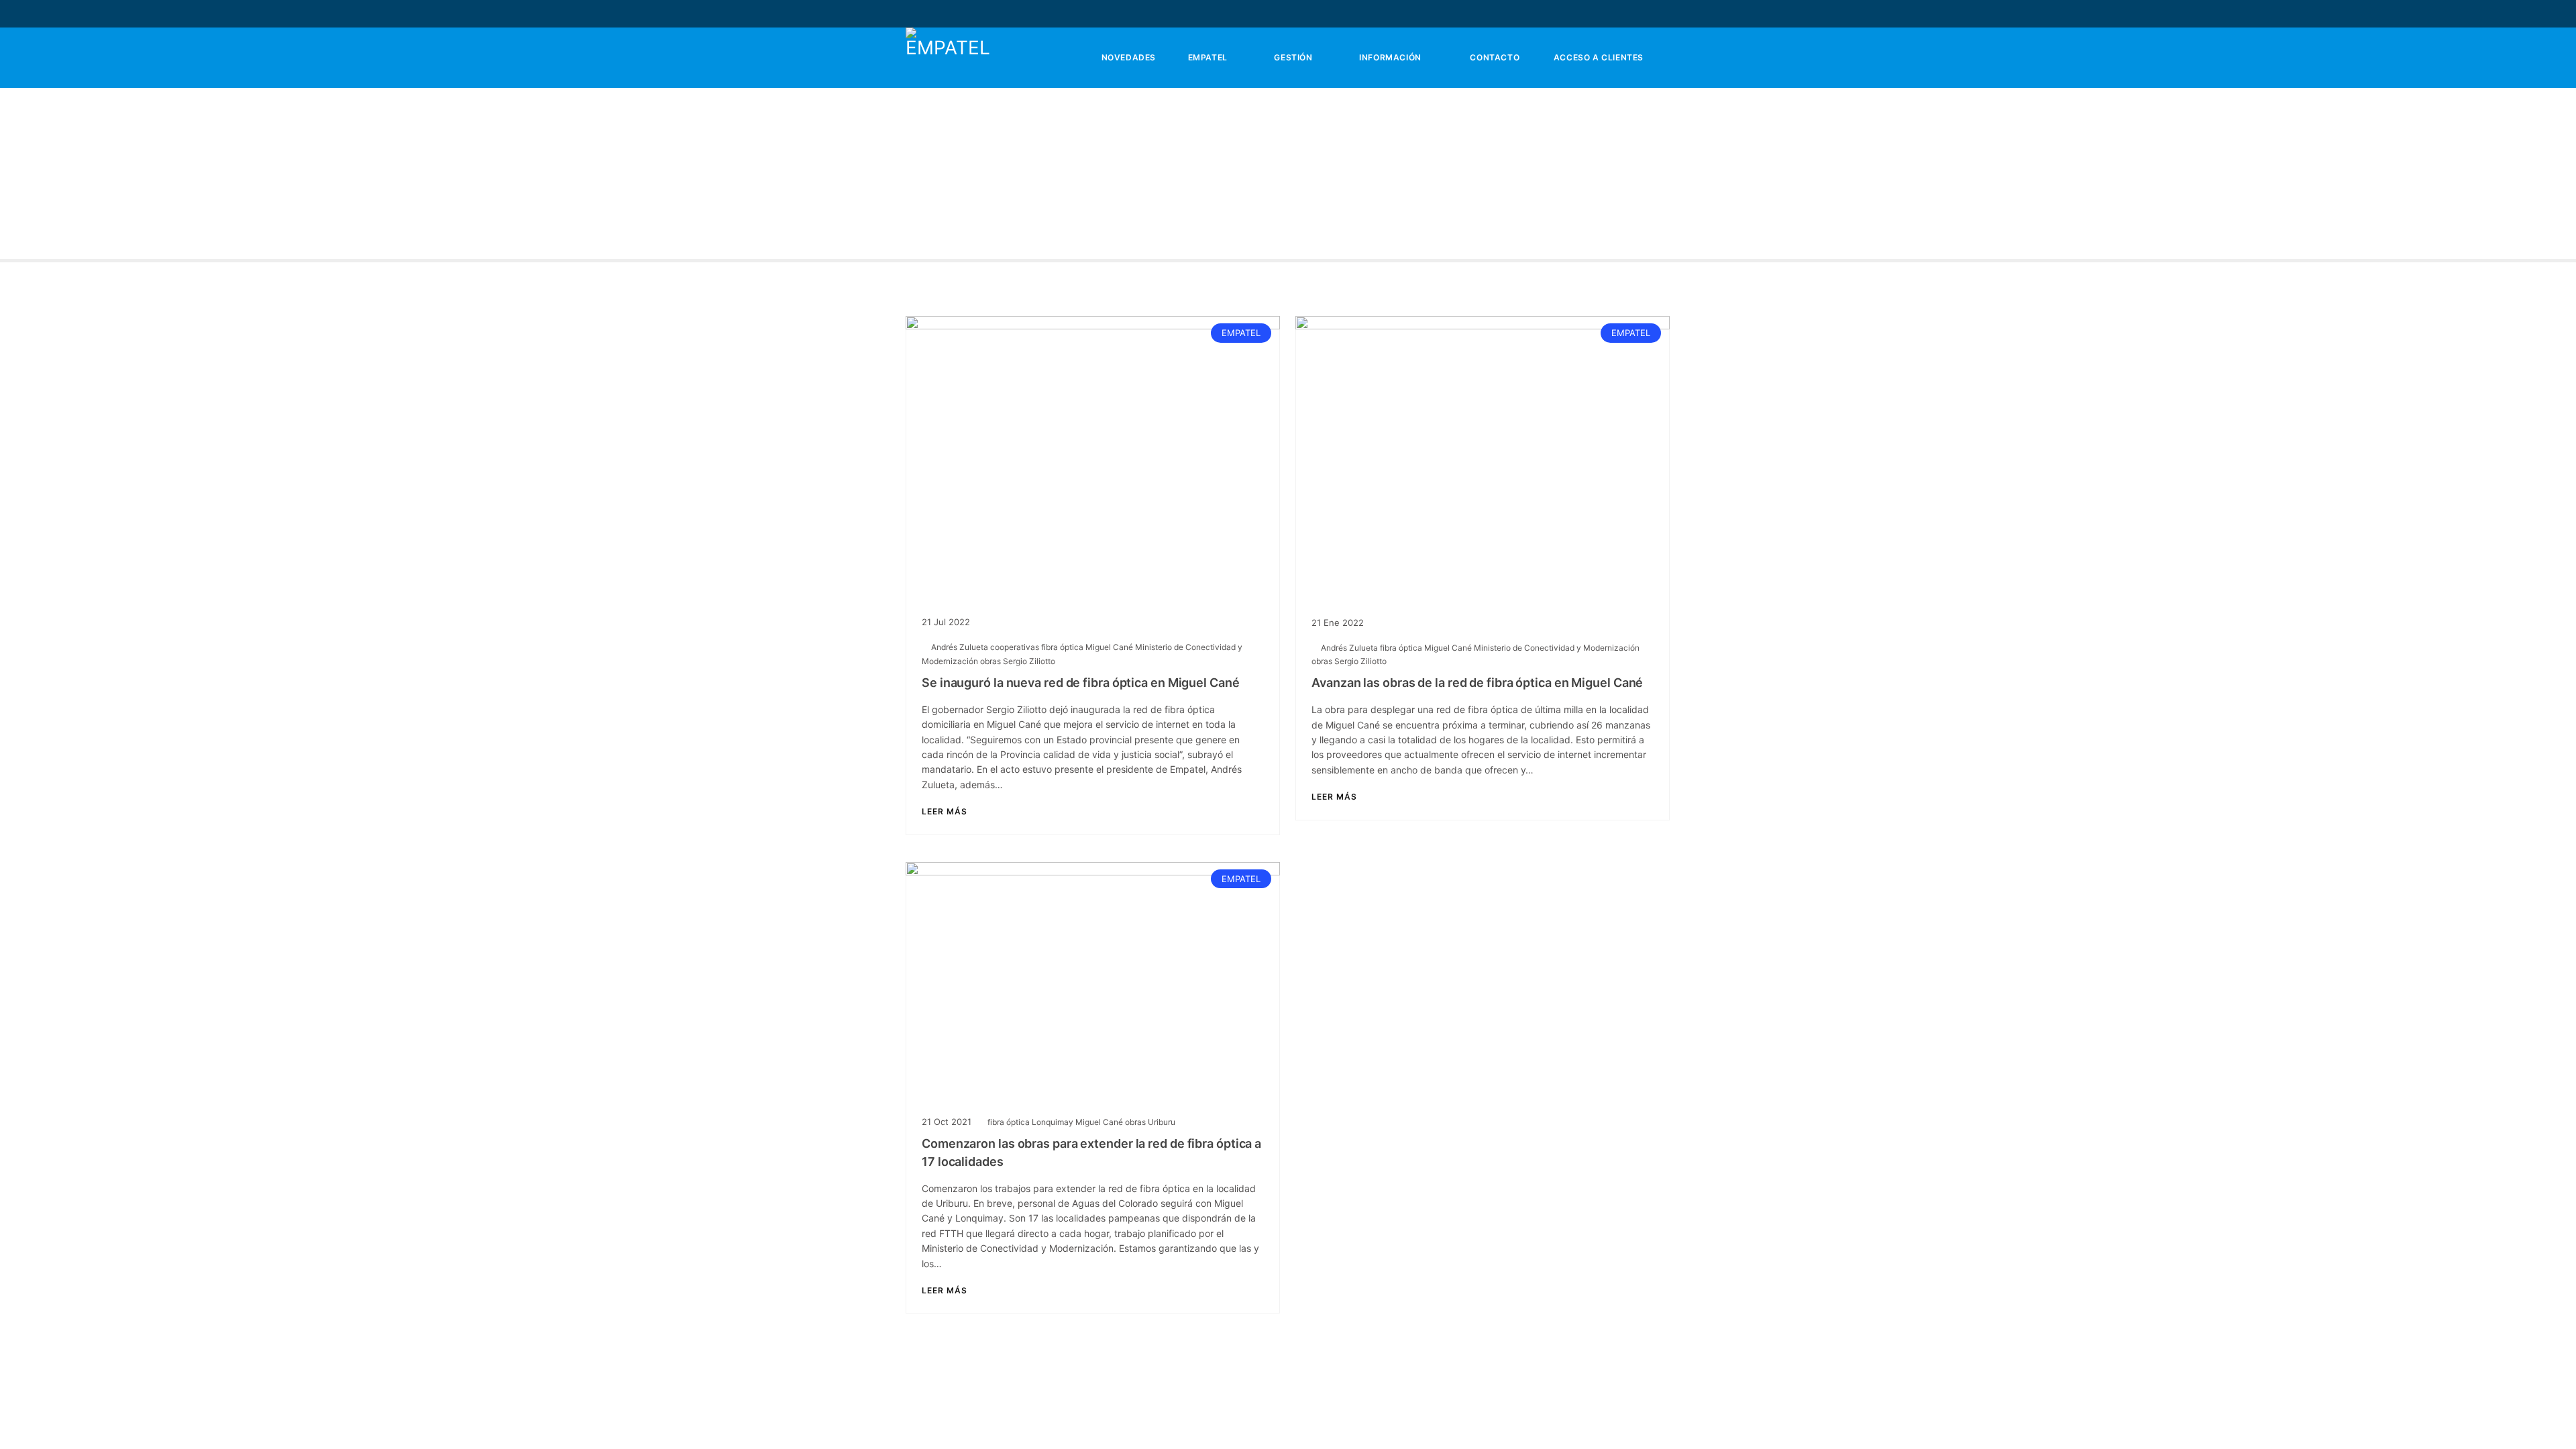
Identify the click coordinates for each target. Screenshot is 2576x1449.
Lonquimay (1054, 1122)
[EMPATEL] (949, 58)
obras (991, 661)
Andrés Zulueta (961, 647)
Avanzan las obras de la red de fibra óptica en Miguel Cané (1477, 683)
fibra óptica (1063, 647)
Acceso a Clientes (1597, 57)
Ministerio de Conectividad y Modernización (1557, 648)
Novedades (1127, 57)
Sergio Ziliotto (1029, 661)
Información (1389, 57)
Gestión (1292, 57)
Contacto (1494, 57)
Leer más (945, 812)
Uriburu (1162, 1122)
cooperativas (1016, 647)
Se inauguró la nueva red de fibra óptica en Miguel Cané (1081, 683)
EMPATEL (1206, 57)
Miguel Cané (1110, 647)
